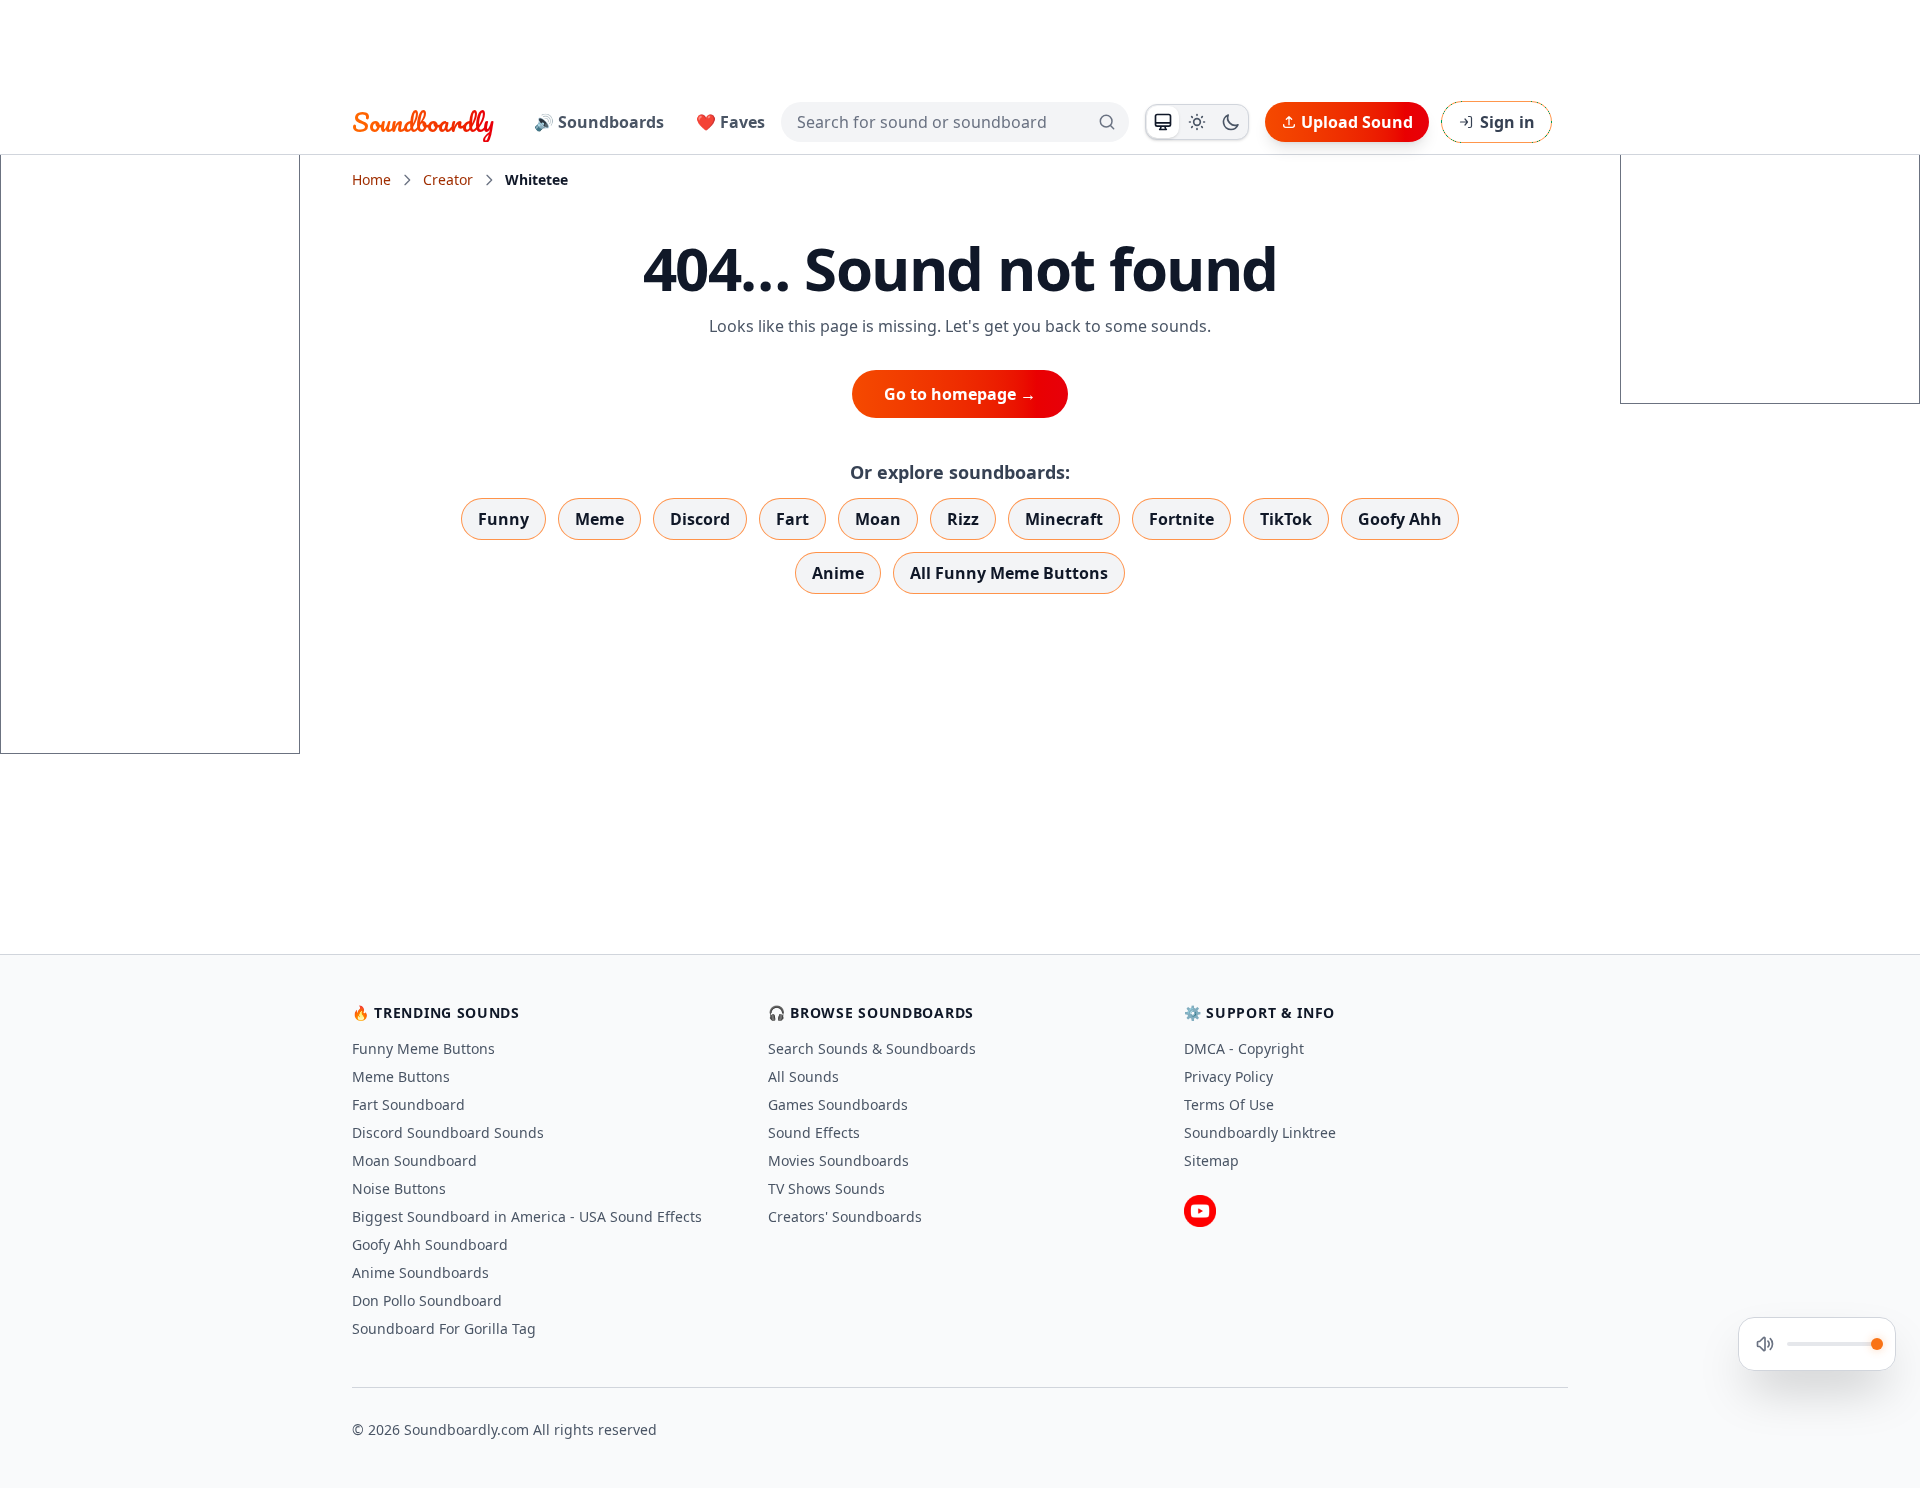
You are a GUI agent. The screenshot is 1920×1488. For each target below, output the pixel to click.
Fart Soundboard (408, 1104)
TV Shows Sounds (826, 1188)
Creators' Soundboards (845, 1216)
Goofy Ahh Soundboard (430, 1244)
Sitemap (1211, 1160)
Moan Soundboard (414, 1160)
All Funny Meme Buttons (1009, 573)
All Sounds (803, 1076)
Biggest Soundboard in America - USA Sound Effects (527, 1216)
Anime (838, 573)
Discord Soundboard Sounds (448, 1132)
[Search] (1107, 122)
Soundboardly (423, 122)
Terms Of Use (1229, 1104)
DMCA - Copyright (1244, 1048)
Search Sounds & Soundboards (872, 1048)
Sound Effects (814, 1132)
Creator (448, 179)
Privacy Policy (1228, 1076)
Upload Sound (1357, 122)
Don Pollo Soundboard (427, 1300)
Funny (503, 519)
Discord (700, 519)
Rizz (963, 519)
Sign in (1507, 122)
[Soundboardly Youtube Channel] (1200, 1211)
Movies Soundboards (838, 1160)
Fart (792, 519)
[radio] (1163, 122)
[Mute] (1765, 1344)
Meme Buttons (401, 1076)
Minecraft (1064, 519)
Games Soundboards (838, 1104)
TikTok (1286, 519)
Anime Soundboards (420, 1272)
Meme (599, 519)
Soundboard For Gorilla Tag (444, 1328)
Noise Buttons (399, 1188)
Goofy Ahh (1400, 519)
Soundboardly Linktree (1260, 1132)
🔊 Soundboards (599, 122)
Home (371, 179)
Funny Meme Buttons (423, 1048)
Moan (878, 519)
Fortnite (1181, 519)
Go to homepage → (960, 394)
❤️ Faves (730, 122)
